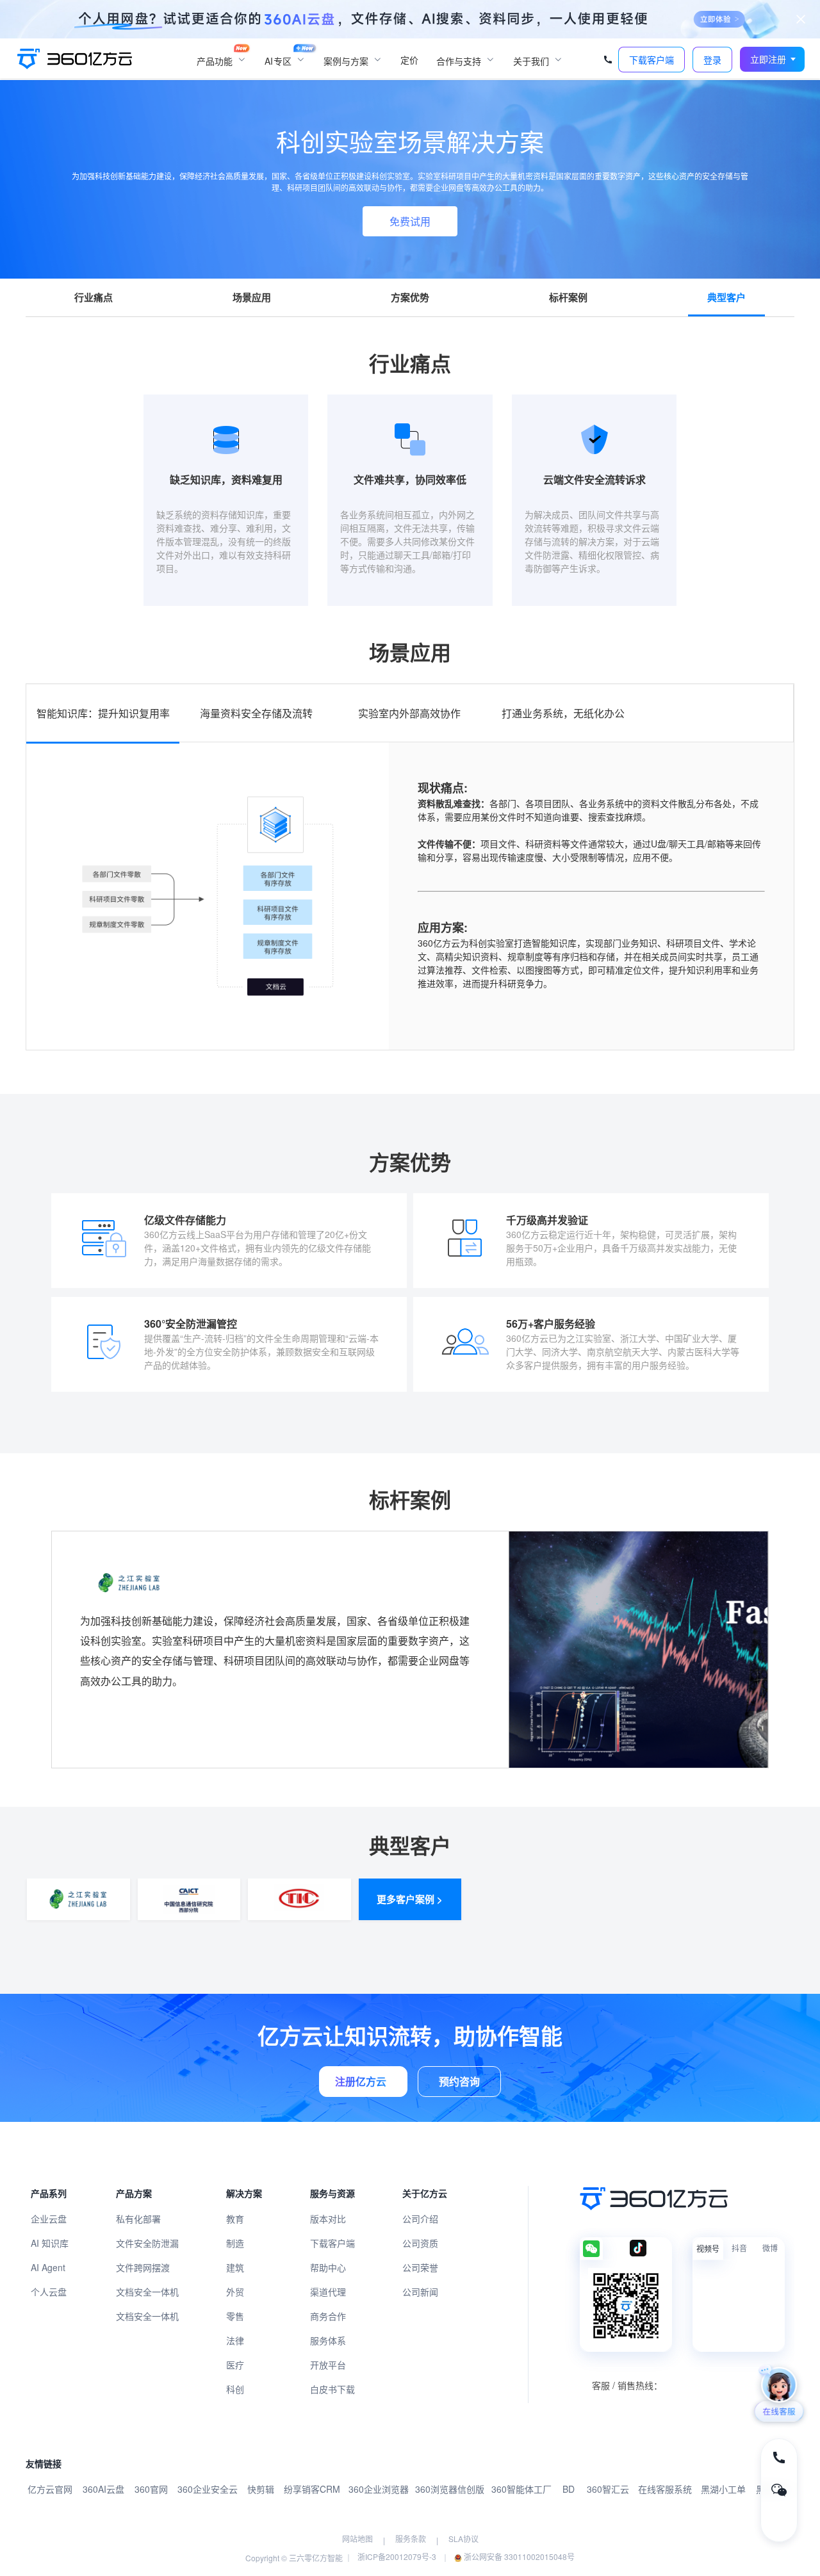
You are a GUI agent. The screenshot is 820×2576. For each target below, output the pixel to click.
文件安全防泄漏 (147, 2243)
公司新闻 (420, 2292)
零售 (235, 2316)
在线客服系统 (665, 2489)
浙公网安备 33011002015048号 (518, 2556)
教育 (235, 2219)
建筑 (235, 2267)
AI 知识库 (50, 2243)
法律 (235, 2340)
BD (569, 2489)
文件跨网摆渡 (143, 2267)
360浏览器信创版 (450, 2489)
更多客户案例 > (410, 1899)
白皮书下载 (332, 2389)
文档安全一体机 (147, 2292)
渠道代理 (328, 2292)
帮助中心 (328, 2267)
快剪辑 (261, 2489)
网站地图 (357, 2539)
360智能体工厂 (521, 2489)
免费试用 (410, 221)
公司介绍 (420, 2219)
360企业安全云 (208, 2489)
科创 (235, 2389)
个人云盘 (49, 2292)
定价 (409, 60)
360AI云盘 (103, 2489)
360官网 (151, 2489)
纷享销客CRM (312, 2489)
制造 (235, 2243)
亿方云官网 (50, 2489)
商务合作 (328, 2316)
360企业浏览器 (379, 2489)
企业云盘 (49, 2219)
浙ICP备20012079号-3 (397, 2556)
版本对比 (328, 2219)
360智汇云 (608, 2489)
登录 (712, 60)
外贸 (235, 2292)
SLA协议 (463, 2539)
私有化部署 (138, 2219)
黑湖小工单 (723, 2489)
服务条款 (411, 2539)
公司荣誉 (420, 2267)
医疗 (235, 2365)
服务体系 (328, 2340)
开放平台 (328, 2365)
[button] (773, 59)
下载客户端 (332, 2243)
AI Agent (48, 2267)
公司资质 (420, 2243)
